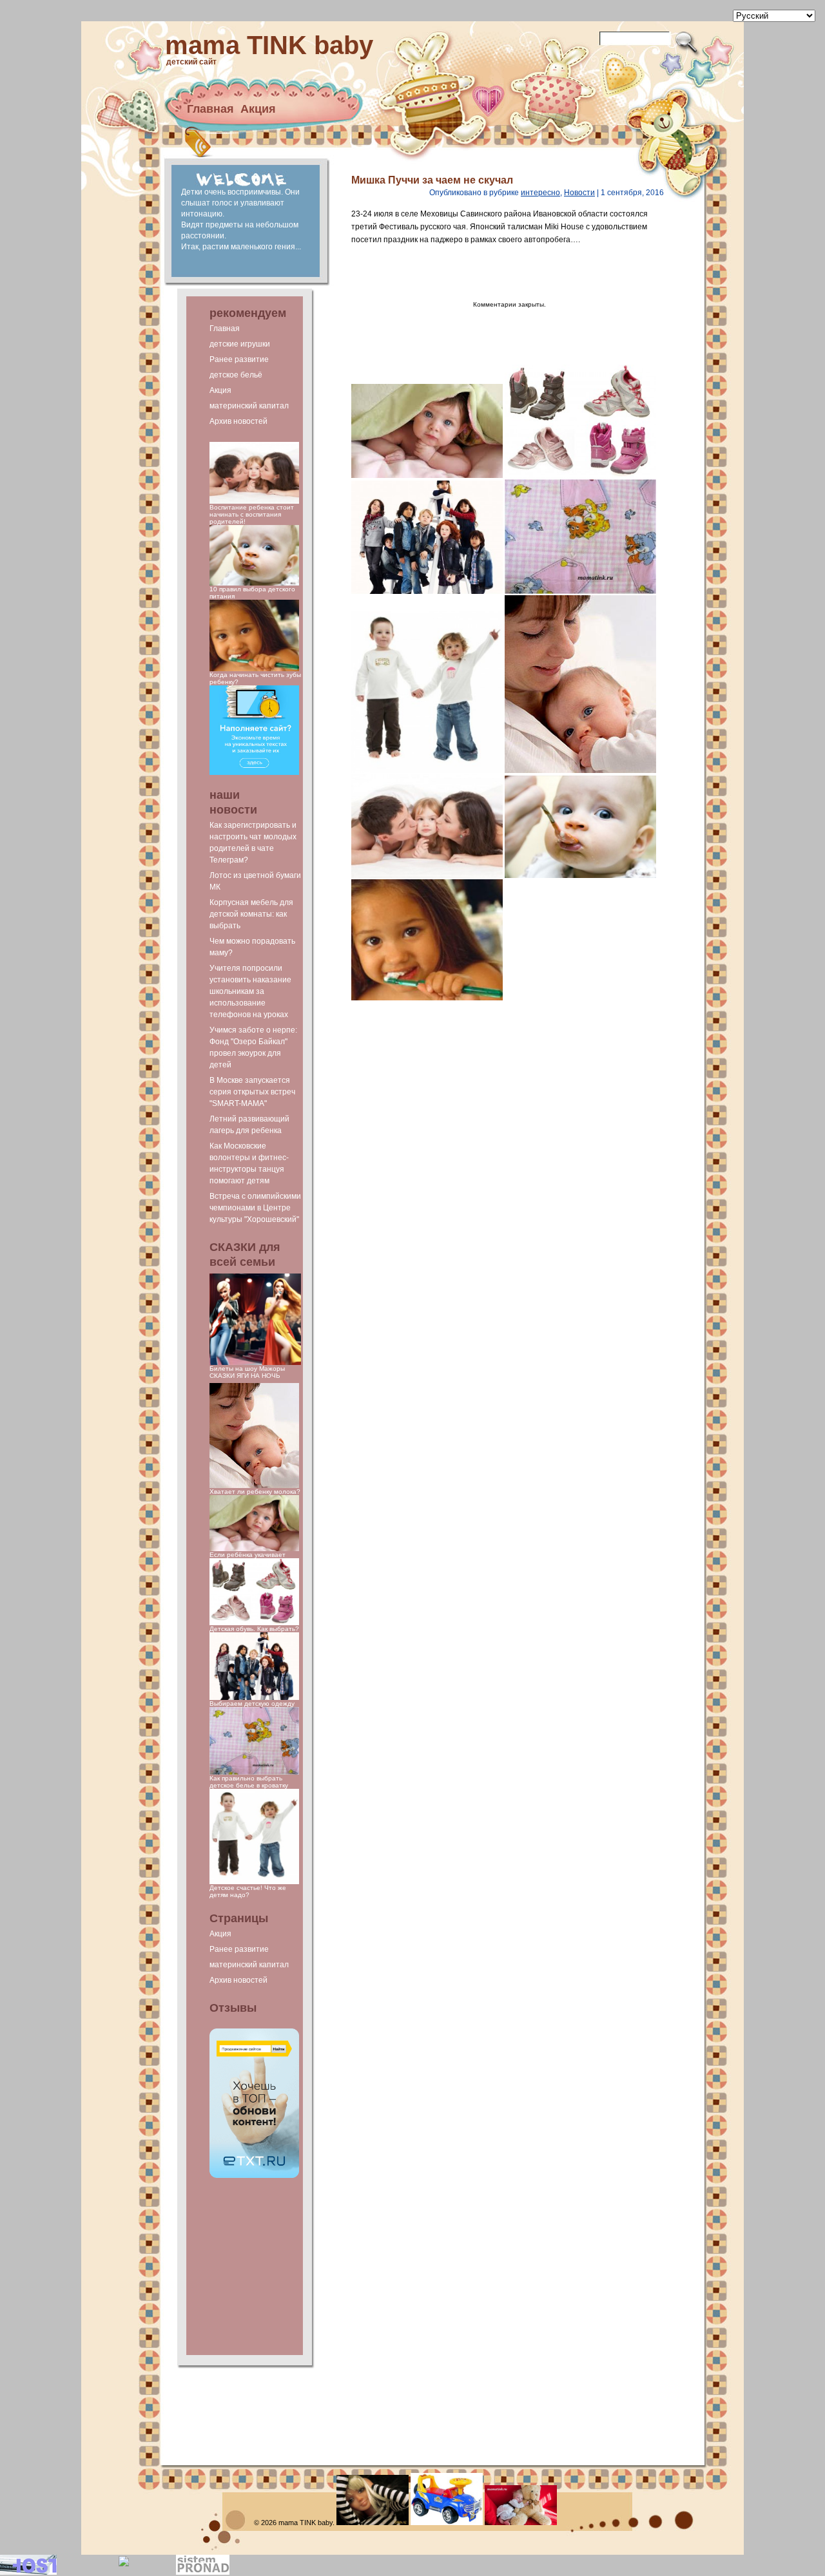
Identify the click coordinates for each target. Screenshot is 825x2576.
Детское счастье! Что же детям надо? (248, 1891)
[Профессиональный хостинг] (28, 2572)
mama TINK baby (269, 45)
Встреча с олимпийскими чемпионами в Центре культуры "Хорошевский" (255, 1208)
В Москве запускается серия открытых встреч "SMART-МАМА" (252, 1092)
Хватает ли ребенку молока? (255, 1492)
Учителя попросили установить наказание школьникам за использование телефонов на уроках (250, 991)
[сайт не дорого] (254, 773)
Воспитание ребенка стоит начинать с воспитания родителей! (252, 514)
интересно (540, 193)
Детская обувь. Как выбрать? (254, 1629)
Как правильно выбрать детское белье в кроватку (249, 1782)
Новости (579, 193)
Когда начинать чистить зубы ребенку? (255, 678)
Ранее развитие (239, 359)
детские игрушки (240, 344)
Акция (258, 109)
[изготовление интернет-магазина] (203, 2572)
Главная (210, 109)
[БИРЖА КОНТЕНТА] (254, 2176)
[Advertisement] (255, 2267)
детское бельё (236, 375)
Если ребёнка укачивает (247, 1555)
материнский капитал (249, 406)
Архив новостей (238, 421)
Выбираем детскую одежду (252, 1703)
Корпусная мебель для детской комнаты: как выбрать (251, 914)
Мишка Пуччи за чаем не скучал (432, 180)
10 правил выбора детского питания (252, 593)
